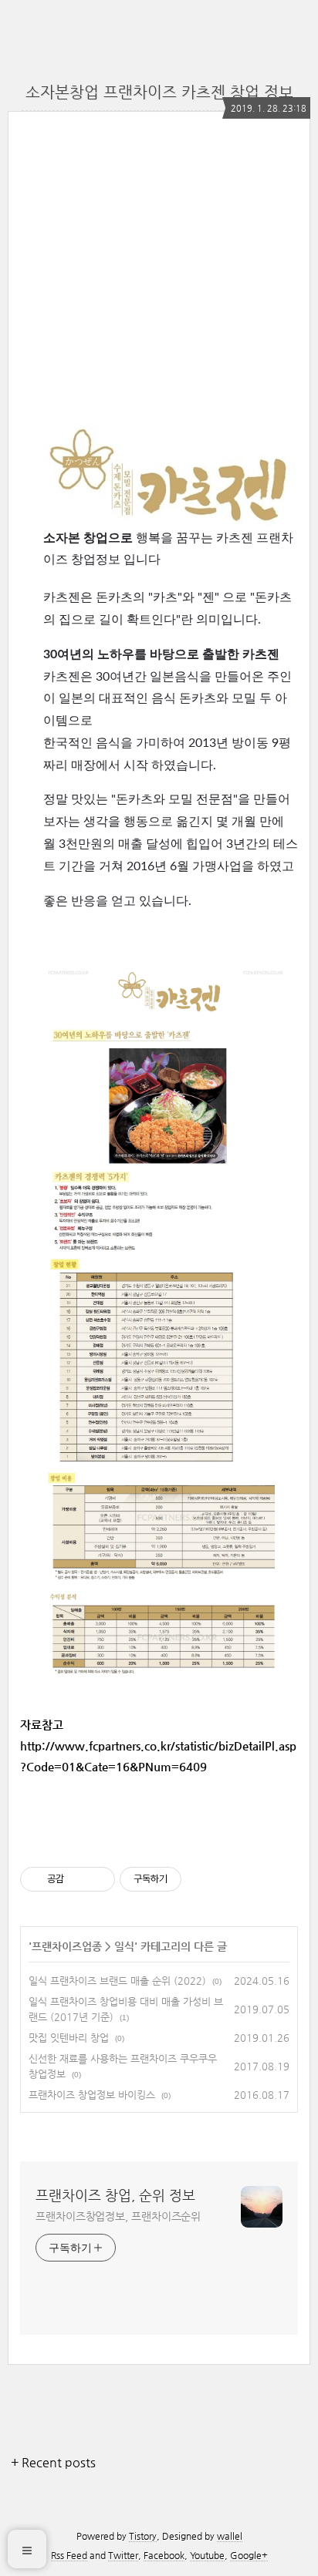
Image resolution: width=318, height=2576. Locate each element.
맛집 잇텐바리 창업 (69, 2038)
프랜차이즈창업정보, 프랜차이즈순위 (118, 2216)
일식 (124, 1946)
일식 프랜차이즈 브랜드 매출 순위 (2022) (117, 1981)
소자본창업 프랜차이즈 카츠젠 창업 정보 (159, 92)
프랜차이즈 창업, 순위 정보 (115, 2195)
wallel (230, 2536)
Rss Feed (69, 2555)
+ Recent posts (53, 2462)
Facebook (164, 2555)
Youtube (207, 2555)
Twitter (123, 2555)
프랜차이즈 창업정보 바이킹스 (92, 2095)
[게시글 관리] (98, 1879)
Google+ (249, 2555)
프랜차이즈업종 (67, 1946)
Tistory (143, 2536)
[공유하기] (78, 1879)
